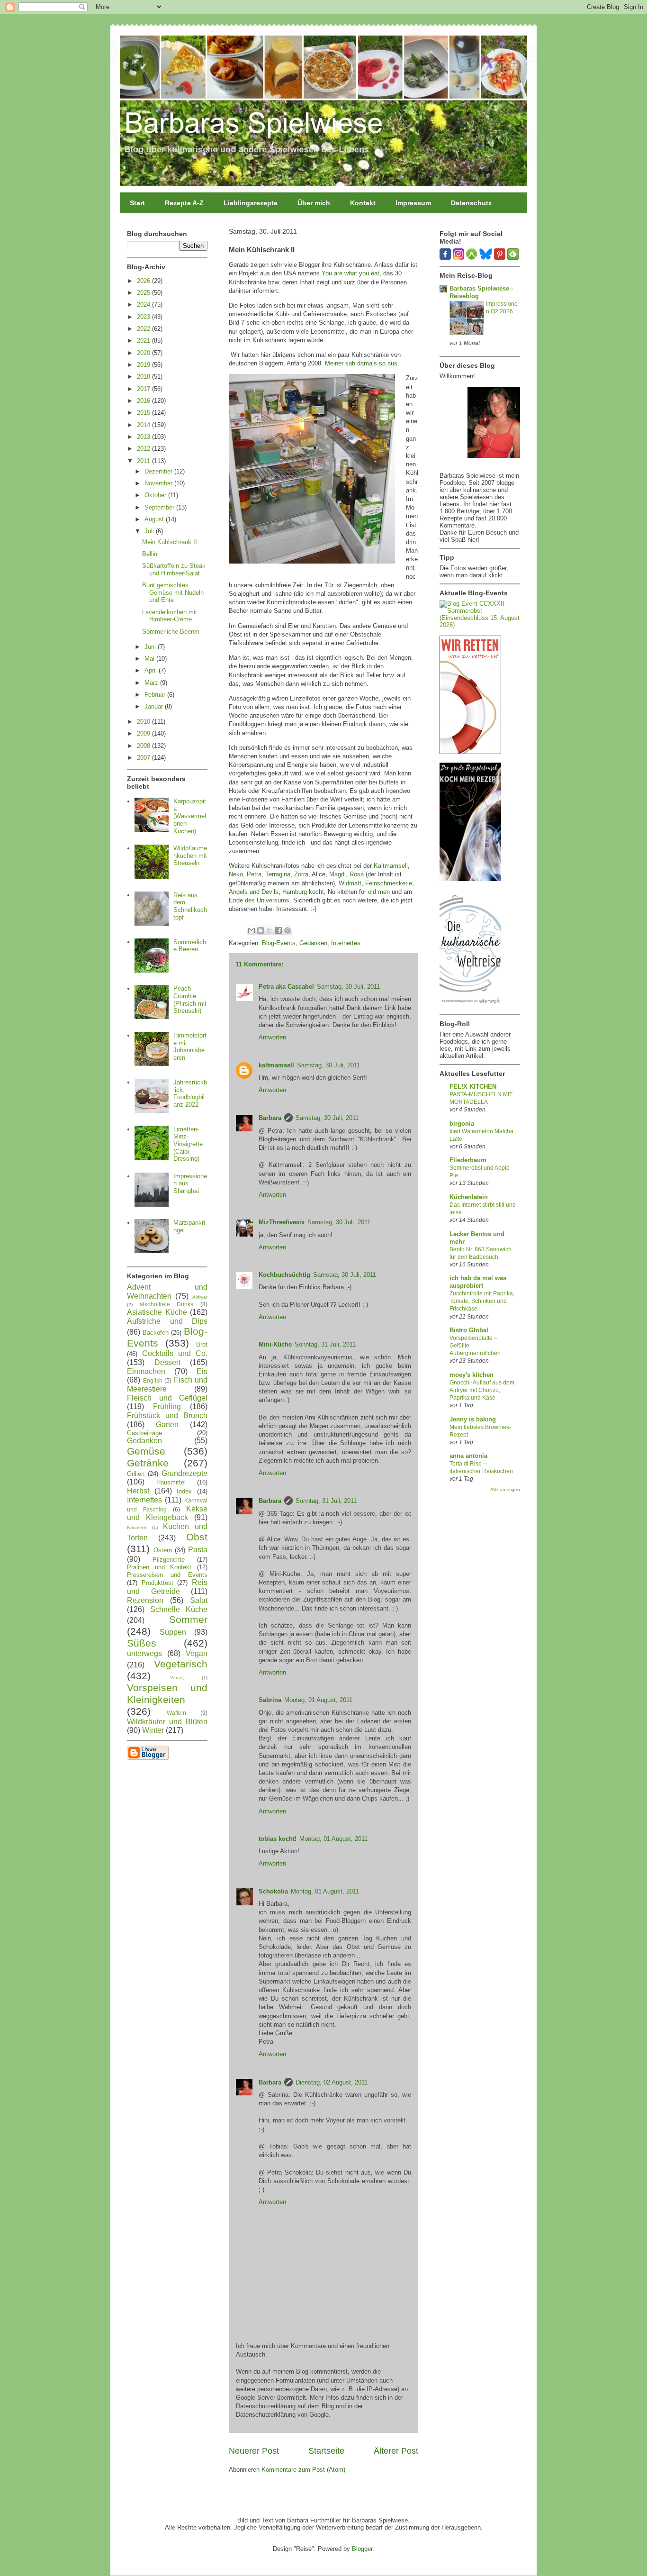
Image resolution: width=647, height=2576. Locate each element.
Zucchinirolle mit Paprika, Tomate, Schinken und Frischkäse (482, 1301)
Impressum (413, 203)
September (160, 507)
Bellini (150, 554)
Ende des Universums (259, 900)
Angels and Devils (254, 892)
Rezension (145, 1600)
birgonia (462, 1124)
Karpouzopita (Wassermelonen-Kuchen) (190, 816)
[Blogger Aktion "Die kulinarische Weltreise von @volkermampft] (470, 1006)
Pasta (198, 1550)
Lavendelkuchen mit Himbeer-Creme (170, 616)
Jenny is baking (473, 1419)
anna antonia (468, 1456)
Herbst (138, 1491)
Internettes (346, 943)
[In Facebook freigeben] (279, 930)
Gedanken (313, 943)
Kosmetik (137, 1527)
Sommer (188, 1619)
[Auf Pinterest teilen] (288, 930)
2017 (144, 389)
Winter (153, 1730)
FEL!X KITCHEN (473, 1087)
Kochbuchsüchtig (284, 1275)
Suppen (173, 1632)
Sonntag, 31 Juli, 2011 (325, 1344)
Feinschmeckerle (389, 883)
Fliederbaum (468, 1160)
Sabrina (270, 1700)
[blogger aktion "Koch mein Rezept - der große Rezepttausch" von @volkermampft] (470, 879)
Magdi (337, 874)
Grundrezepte (184, 1473)
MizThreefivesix (282, 1222)
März (152, 683)
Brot (202, 1344)
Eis (202, 1371)
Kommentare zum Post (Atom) (303, 2470)
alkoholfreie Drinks (167, 1304)
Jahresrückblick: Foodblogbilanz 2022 (190, 1093)
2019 (144, 365)
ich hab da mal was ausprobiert (478, 1282)
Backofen (156, 1333)
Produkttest (157, 1583)
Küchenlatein (469, 1197)
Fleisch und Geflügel (167, 1398)
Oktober (156, 495)
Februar (156, 695)
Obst (197, 1537)
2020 (144, 353)
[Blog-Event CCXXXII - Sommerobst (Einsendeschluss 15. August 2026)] (480, 625)
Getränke (148, 1463)
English (153, 1380)
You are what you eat (350, 273)
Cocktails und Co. (175, 1353)
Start (137, 203)
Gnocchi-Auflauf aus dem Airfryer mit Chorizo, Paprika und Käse (482, 1390)
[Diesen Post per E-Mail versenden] (252, 930)
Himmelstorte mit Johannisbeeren (190, 1047)
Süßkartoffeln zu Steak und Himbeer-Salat (174, 569)
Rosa (357, 874)
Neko (236, 874)
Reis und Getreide (167, 1587)
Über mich (314, 203)
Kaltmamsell (391, 866)
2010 (144, 722)
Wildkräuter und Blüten (167, 1722)
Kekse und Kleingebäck (167, 1513)
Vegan (197, 1653)
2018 (144, 377)
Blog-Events (279, 943)
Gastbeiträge (144, 1433)
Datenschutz (471, 203)
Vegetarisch (181, 1664)
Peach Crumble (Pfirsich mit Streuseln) (190, 1000)
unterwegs (144, 1653)
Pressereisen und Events (167, 1575)
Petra (254, 874)
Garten (167, 1425)
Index (184, 1491)
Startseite (326, 2451)
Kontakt (363, 203)
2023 (144, 317)
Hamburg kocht (303, 892)
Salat (199, 1600)
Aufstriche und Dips (167, 1321)
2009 (144, 733)
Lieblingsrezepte (251, 203)
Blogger (362, 2549)
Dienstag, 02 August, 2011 (332, 2082)
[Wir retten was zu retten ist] (470, 752)
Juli (150, 531)
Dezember (159, 471)
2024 (144, 305)
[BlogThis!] (261, 930)
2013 (144, 437)
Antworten (272, 1037)
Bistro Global (469, 1330)
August (155, 519)
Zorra (301, 874)
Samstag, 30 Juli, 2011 (348, 987)
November (159, 483)
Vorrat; (177, 1678)
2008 (144, 746)
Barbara (270, 1118)
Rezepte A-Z (184, 203)
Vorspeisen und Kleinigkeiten (167, 1693)
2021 (144, 341)
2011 (144, 461)
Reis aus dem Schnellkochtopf (190, 906)
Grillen (136, 1474)
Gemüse (146, 1451)
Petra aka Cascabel (286, 987)
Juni (151, 647)
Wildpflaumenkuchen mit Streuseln (190, 856)
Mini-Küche (275, 1344)
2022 (144, 329)
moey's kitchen (472, 1375)
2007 (144, 758)
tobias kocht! (278, 1839)
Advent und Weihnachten (167, 1292)
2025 (144, 293)
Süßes (142, 1643)
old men (379, 892)
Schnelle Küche (179, 1609)
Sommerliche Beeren (171, 632)
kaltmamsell (276, 1065)
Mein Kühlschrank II (170, 542)
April (152, 670)
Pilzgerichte (169, 1560)
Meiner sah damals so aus (361, 363)
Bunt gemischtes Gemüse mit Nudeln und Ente (173, 592)
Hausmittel (171, 1482)
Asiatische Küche (157, 1312)
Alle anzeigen (505, 1489)
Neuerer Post (254, 2451)
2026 (144, 281)
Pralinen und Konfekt (159, 1567)
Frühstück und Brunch (167, 1415)
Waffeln (176, 1713)
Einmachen (146, 1371)
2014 (144, 425)
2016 (144, 401)
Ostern (163, 1550)
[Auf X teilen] (270, 930)
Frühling (167, 1406)
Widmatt (350, 883)
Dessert (167, 1362)
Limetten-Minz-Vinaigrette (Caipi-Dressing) (188, 1144)
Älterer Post (396, 2451)
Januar (155, 706)
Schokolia (273, 1891)
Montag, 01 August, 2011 (318, 1700)
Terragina (278, 874)
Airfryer (200, 1297)
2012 (144, 449)
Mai (150, 659)
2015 (144, 413)
